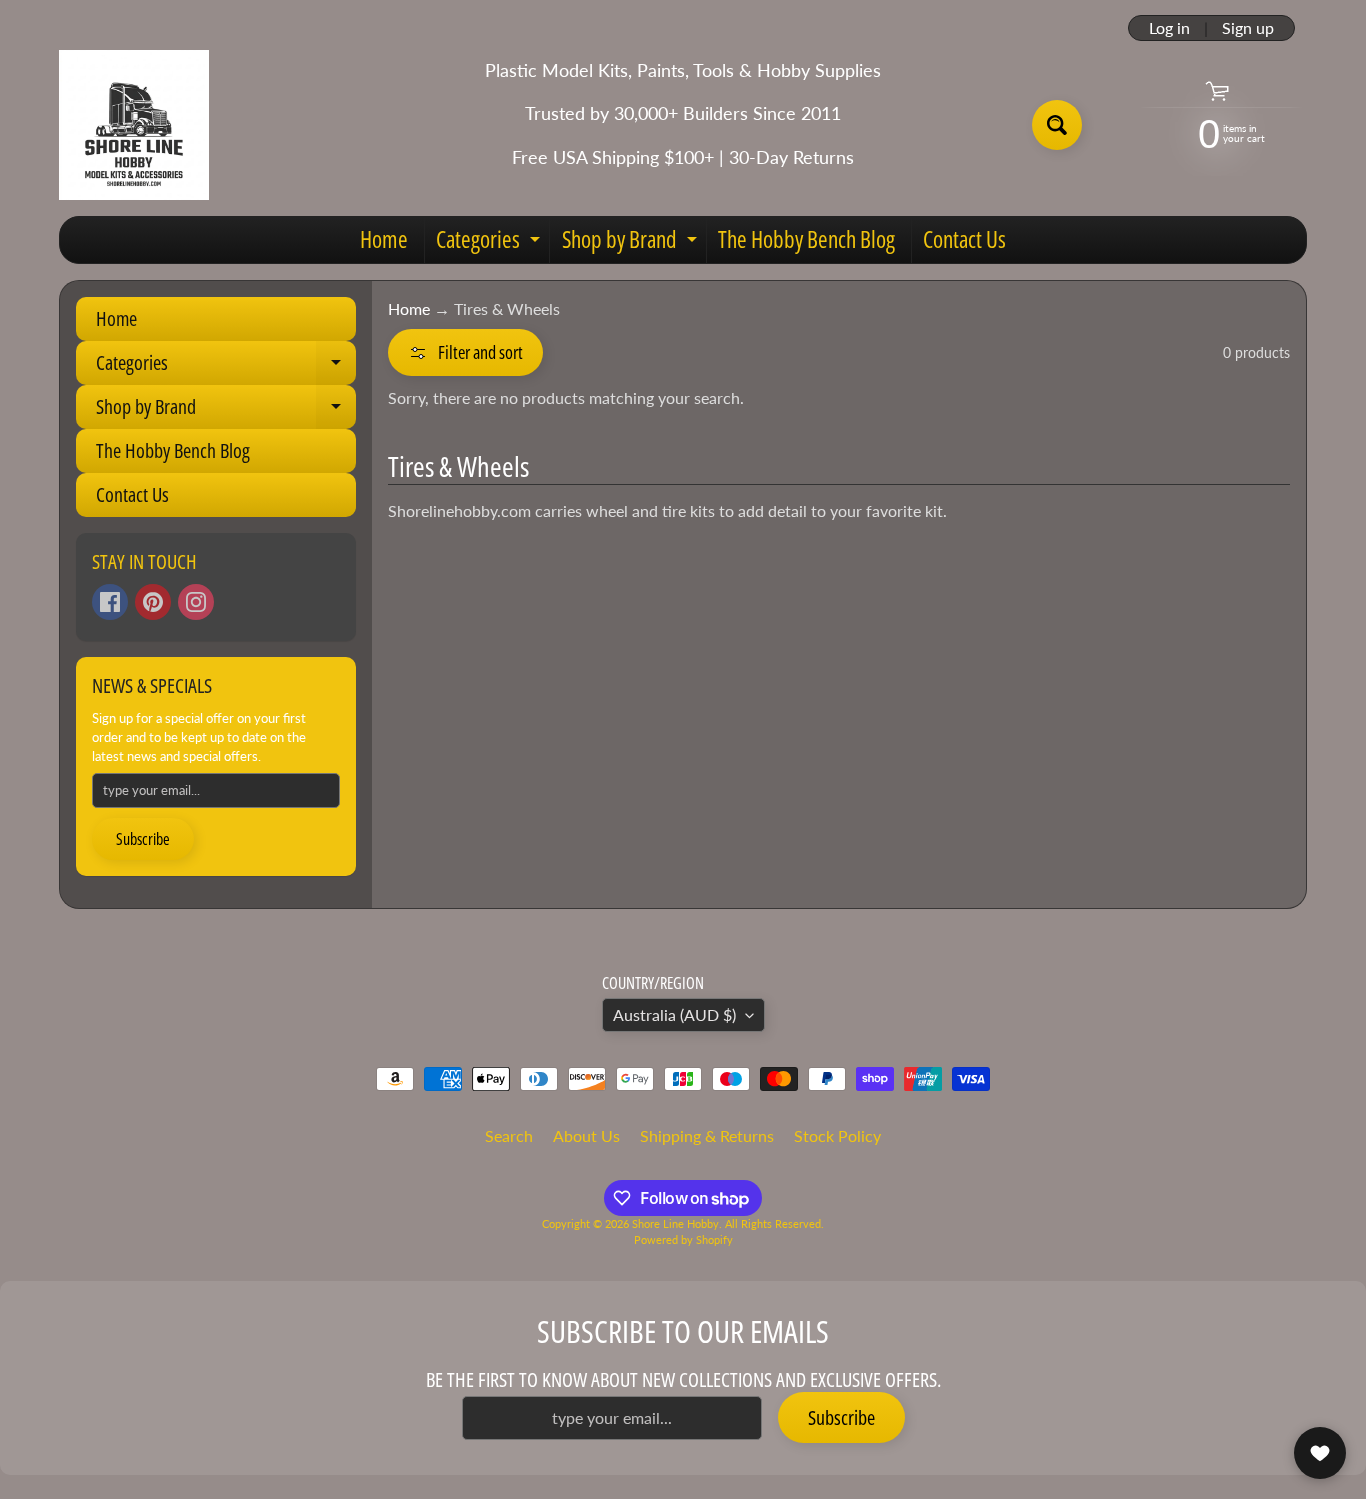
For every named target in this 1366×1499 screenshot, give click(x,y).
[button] (465, 352)
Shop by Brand (632, 243)
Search (509, 1135)
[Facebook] (110, 602)
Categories (490, 243)
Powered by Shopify (683, 1239)
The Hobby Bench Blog (806, 239)
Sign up (1248, 28)
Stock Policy (837, 1135)
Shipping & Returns (707, 1135)
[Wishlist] (1320, 1453)
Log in (1169, 28)
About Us (586, 1135)
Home (384, 239)
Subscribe (143, 839)
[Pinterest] (153, 602)
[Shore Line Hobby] (134, 125)
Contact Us (964, 239)
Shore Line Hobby (675, 1223)
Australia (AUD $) (674, 1014)
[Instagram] (196, 602)
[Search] (1057, 125)
